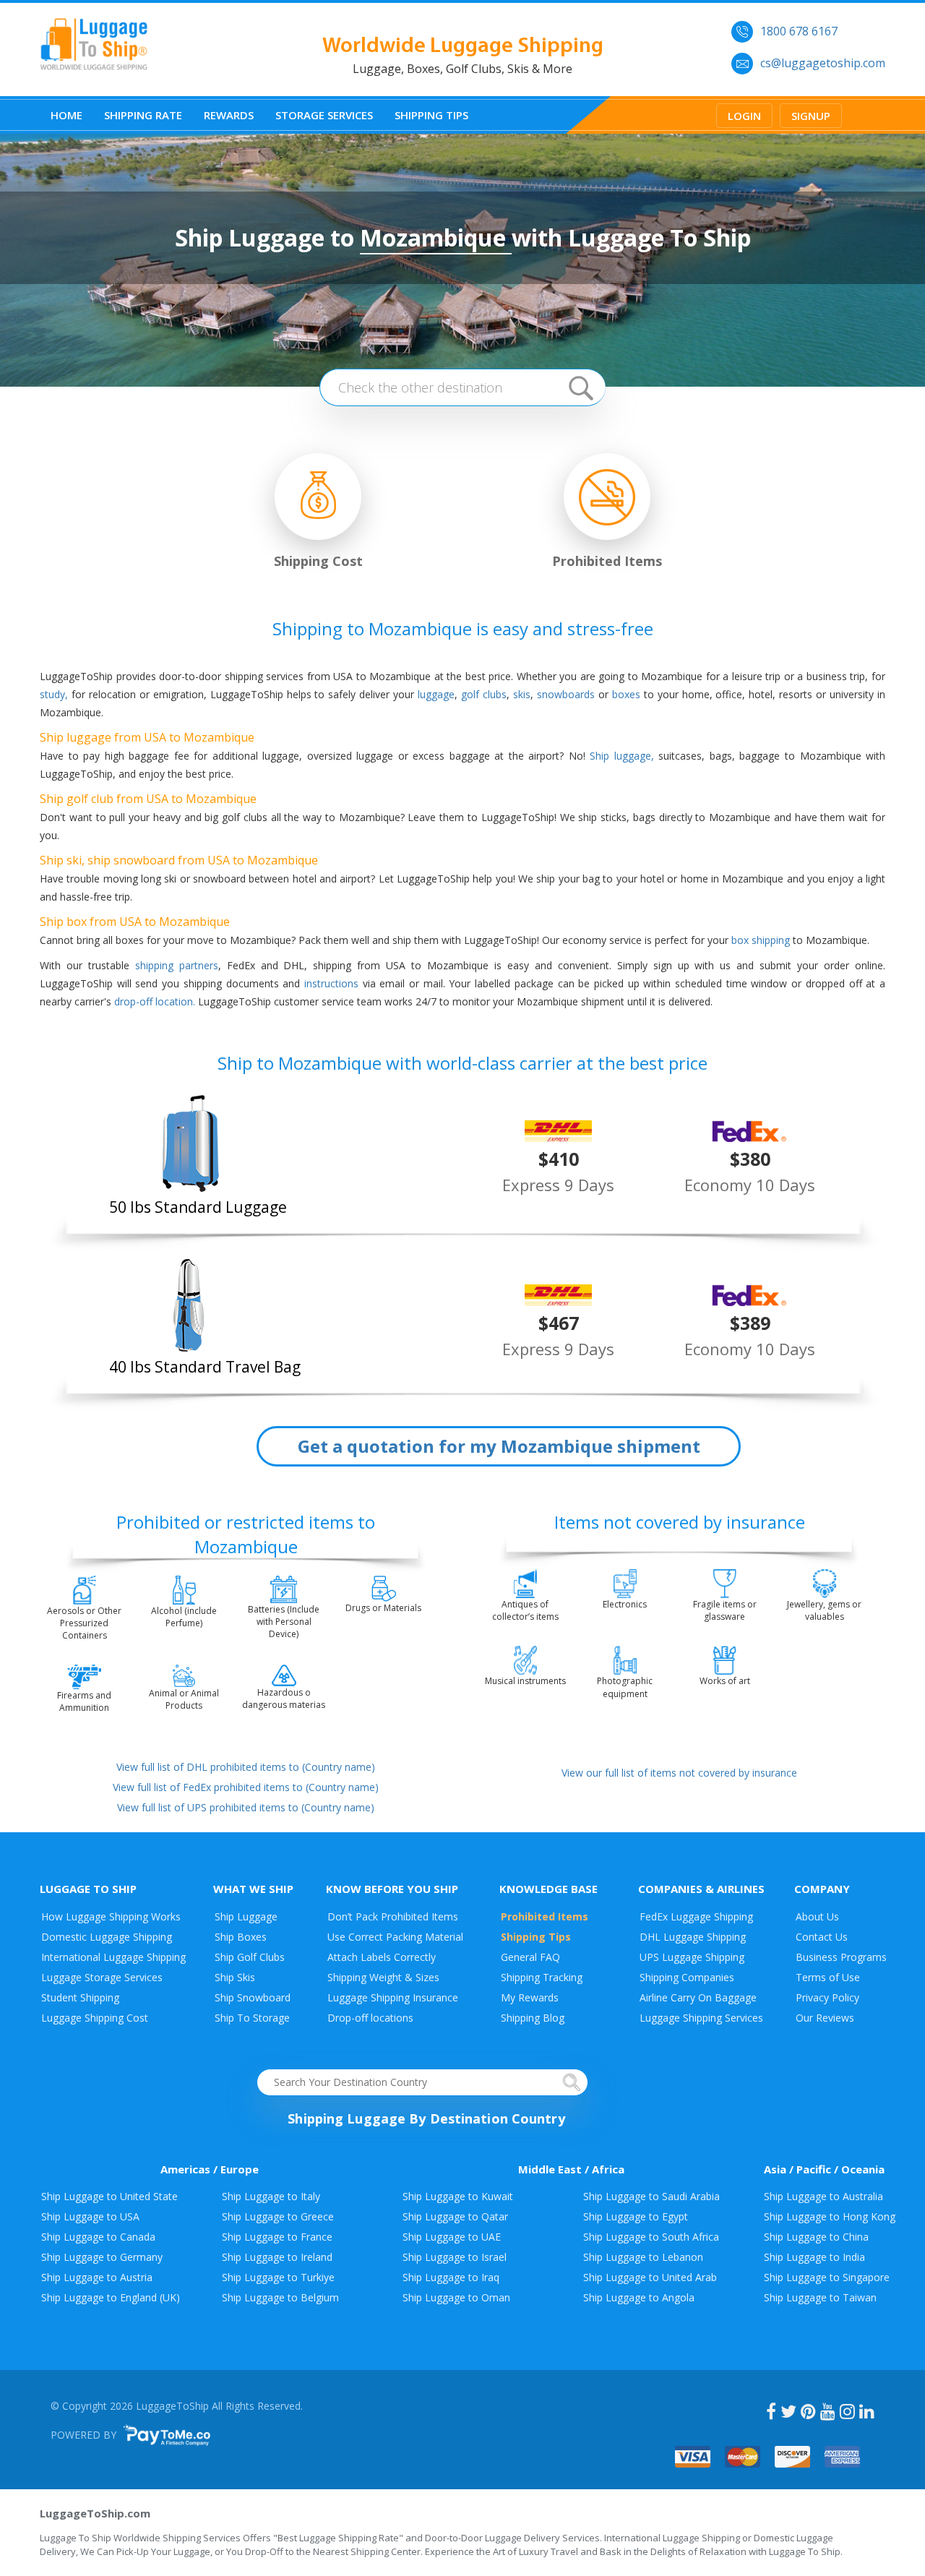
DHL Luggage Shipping (693, 1937)
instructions (331, 983)
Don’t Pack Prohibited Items (393, 1916)
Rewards (229, 115)
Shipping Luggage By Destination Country (426, 2118)
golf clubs (484, 694)
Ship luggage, (622, 756)
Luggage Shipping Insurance (393, 1997)
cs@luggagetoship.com (823, 63)
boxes (626, 694)
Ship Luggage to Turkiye (278, 2277)
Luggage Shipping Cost (95, 2018)
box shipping (761, 940)
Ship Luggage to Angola (639, 2297)
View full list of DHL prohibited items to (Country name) (246, 1767)
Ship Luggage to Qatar (455, 2216)
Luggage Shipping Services (701, 2018)
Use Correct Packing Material (395, 1937)
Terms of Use (828, 1977)
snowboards (566, 694)
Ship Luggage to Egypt (636, 2216)
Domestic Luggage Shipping (107, 1937)
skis (522, 694)
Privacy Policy (827, 1997)
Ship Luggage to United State (109, 2196)
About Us (817, 1916)
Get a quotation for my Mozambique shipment (499, 1446)
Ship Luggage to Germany (102, 2257)
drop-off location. (155, 1001)
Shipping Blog (533, 2018)
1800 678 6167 (799, 31)
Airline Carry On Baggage (698, 1997)
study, (54, 694)
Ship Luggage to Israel (455, 2257)
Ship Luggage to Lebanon (643, 2257)
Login (744, 116)
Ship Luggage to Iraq (451, 2277)
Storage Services (324, 115)
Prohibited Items (545, 1916)
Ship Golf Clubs (250, 1957)
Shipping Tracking (542, 1977)
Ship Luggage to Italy (271, 2196)
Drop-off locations (370, 2018)
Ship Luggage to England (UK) (111, 2297)
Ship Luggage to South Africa (651, 2237)
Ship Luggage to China (816, 2237)
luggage (436, 694)
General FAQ (530, 1957)
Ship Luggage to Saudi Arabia (651, 2196)
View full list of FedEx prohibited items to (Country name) (246, 1787)
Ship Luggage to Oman (456, 2297)
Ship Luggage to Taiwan (820, 2297)
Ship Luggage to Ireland (277, 2257)
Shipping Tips (431, 115)
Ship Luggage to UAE (452, 2237)
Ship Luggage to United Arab (650, 2277)
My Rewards (530, 1997)
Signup (811, 116)
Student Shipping (80, 1997)
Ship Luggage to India (814, 2257)
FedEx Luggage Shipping (696, 1916)
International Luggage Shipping (113, 1957)
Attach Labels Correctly (382, 1957)
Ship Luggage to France (277, 2237)
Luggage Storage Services (102, 1977)
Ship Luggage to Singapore (827, 2277)
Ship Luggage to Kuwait (458, 2196)
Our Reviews (825, 2018)
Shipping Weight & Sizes (383, 1977)
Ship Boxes (241, 1937)
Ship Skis (235, 1977)
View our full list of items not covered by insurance (679, 1773)
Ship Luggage (246, 1916)
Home (66, 115)
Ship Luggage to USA (90, 2216)
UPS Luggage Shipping (692, 1957)
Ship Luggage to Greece (278, 2216)
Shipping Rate (143, 115)
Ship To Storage (252, 2018)
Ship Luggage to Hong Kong (830, 2216)
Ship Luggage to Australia (823, 2196)
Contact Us (822, 1937)
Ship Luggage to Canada (98, 2237)
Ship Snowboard (253, 1997)
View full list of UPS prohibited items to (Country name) (246, 1807)
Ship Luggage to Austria (97, 2277)
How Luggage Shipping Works (111, 1916)
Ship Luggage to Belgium (280, 2297)
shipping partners (177, 965)
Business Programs (841, 1957)
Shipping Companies (687, 1977)
